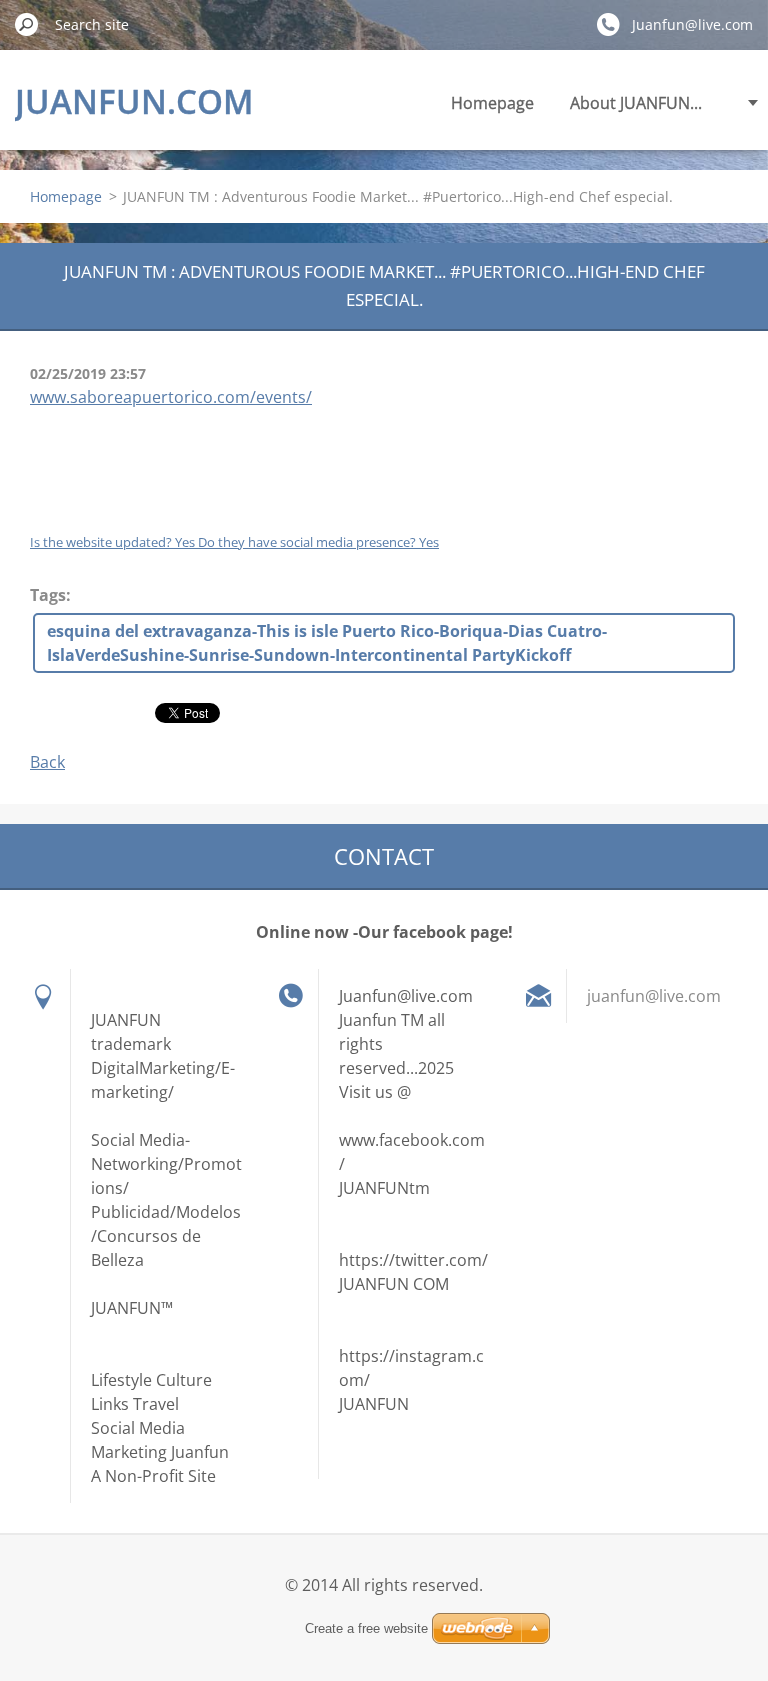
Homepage (492, 103)
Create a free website (366, 1628)
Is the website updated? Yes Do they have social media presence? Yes (234, 542)
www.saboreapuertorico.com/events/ (171, 397)
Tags (48, 595)
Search (27, 24)
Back (47, 762)
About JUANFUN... (636, 103)
